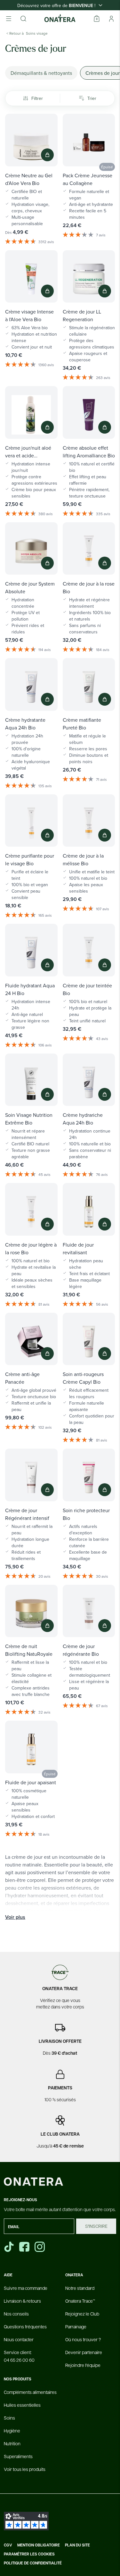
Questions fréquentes (25, 2326)
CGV (8, 2545)
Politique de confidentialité (33, 2563)
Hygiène (12, 2430)
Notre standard (80, 2288)
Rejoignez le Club (82, 2314)
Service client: (19, 2356)
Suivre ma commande (26, 2288)
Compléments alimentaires (30, 2392)
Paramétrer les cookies (29, 2554)
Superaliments (18, 2456)
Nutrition (12, 2443)
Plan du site (77, 2545)
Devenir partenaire (84, 2352)
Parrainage (76, 2326)
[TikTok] (9, 2247)
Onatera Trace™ (80, 2301)
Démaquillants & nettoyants (41, 73)
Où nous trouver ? (83, 2339)
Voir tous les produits (25, 2469)
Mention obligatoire (39, 2545)
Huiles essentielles (22, 2405)
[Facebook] (25, 2247)
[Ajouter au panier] (47, 155)
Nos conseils (16, 2314)
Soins (9, 2418)
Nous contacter (19, 2339)
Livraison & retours (22, 2301)
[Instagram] (40, 2247)
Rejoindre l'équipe (83, 2365)
